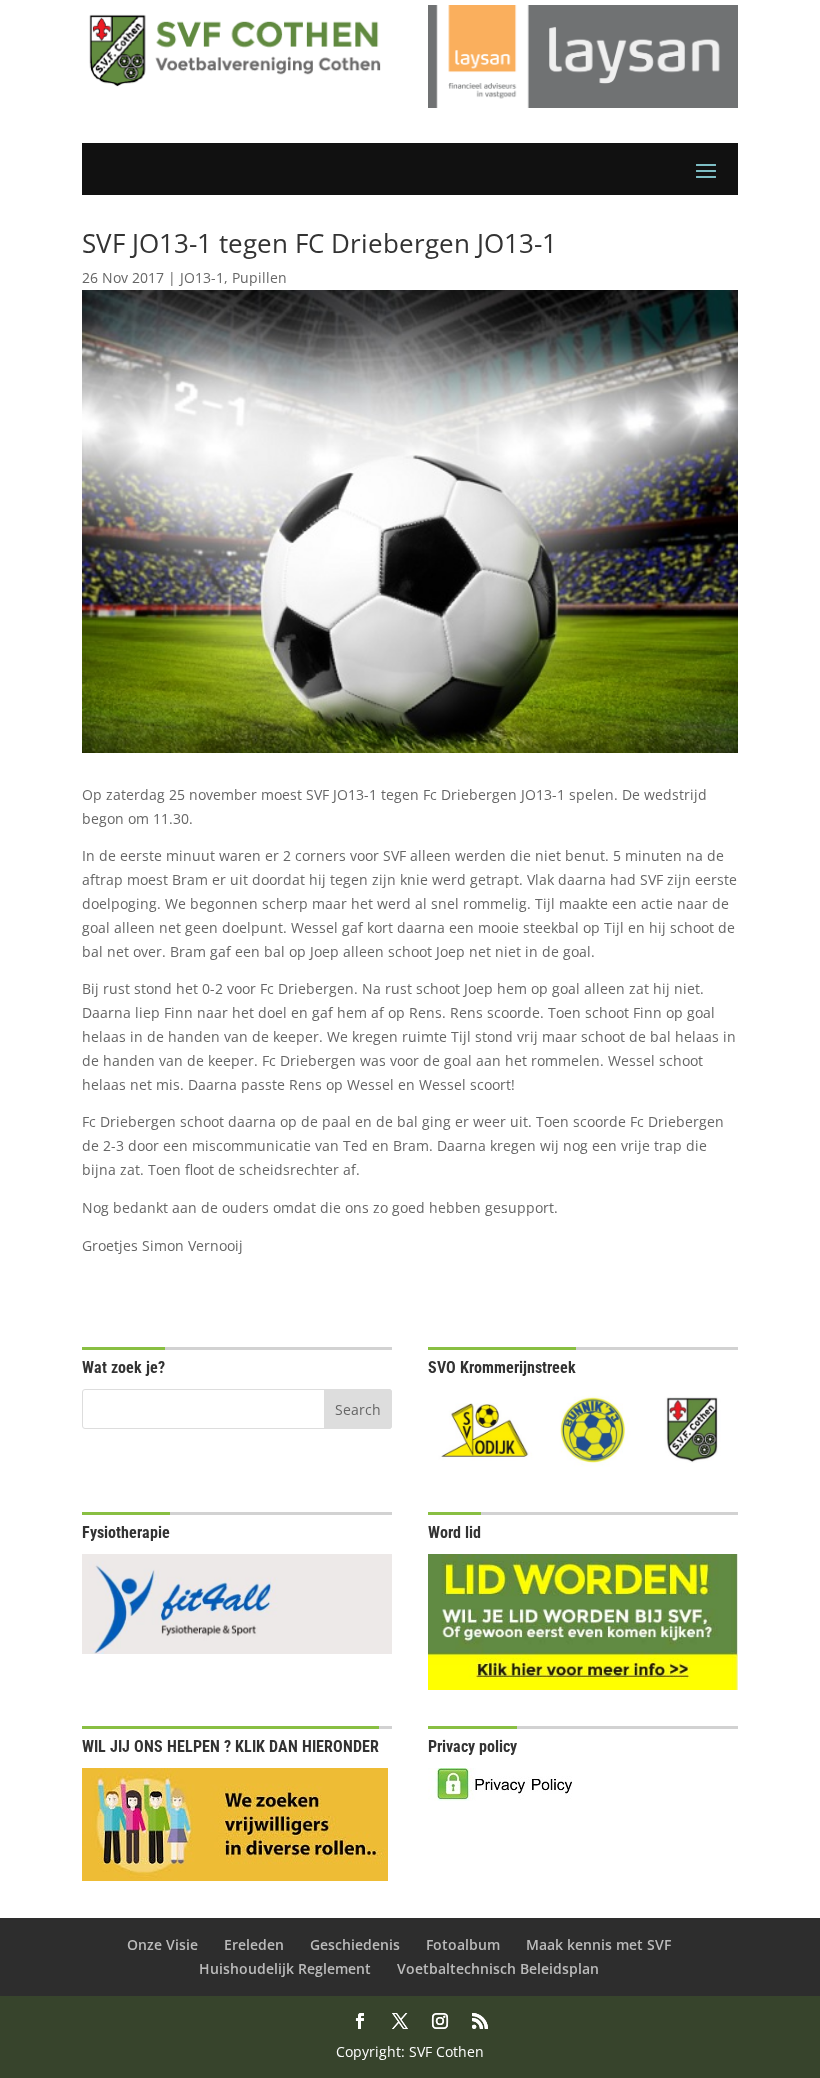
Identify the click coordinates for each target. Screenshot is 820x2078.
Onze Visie (162, 1944)
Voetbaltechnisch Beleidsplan (498, 1968)
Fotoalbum (463, 1944)
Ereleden (254, 1944)
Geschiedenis (355, 1944)
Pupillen (259, 277)
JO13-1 (202, 277)
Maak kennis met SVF (598, 1944)
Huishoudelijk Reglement (285, 1968)
